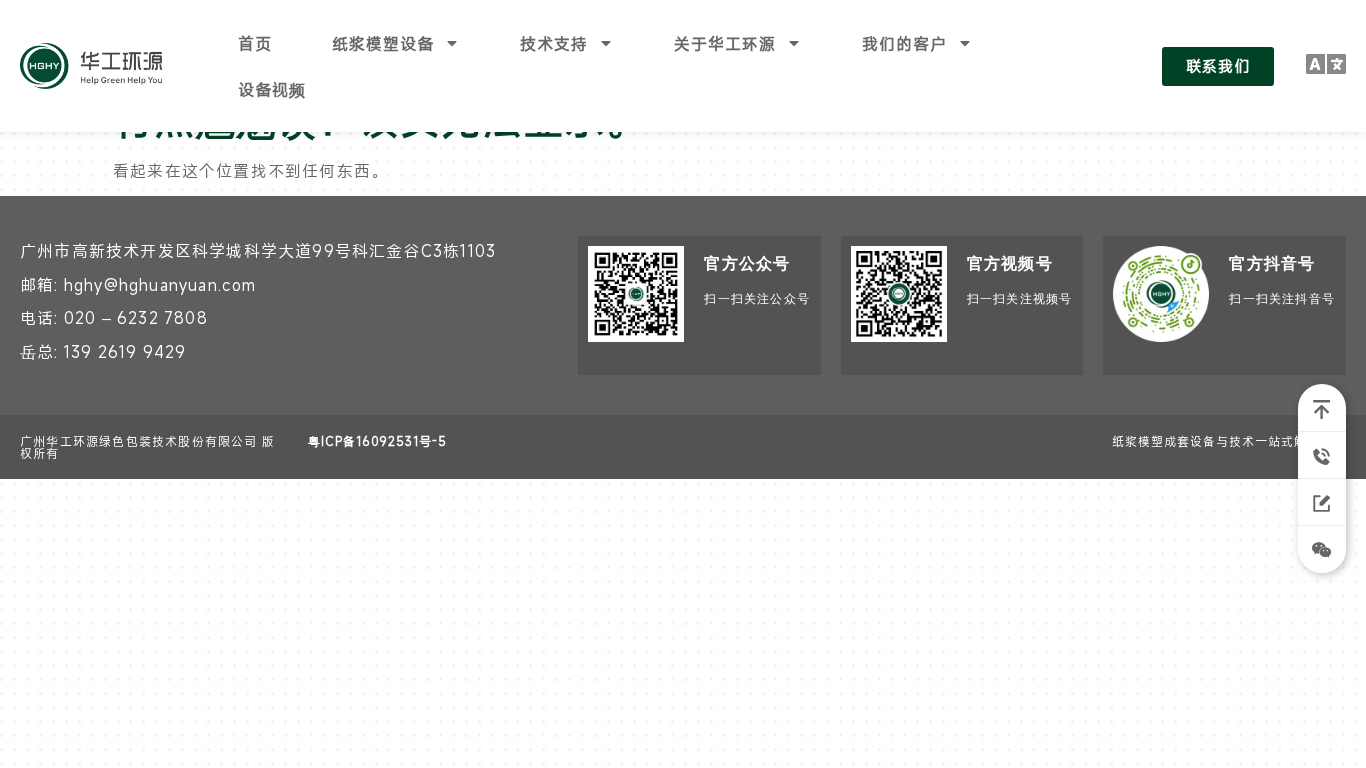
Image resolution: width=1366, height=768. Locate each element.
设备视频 (272, 89)
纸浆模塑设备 (383, 43)
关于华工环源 (725, 43)
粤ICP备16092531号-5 (377, 441)
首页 (255, 43)
